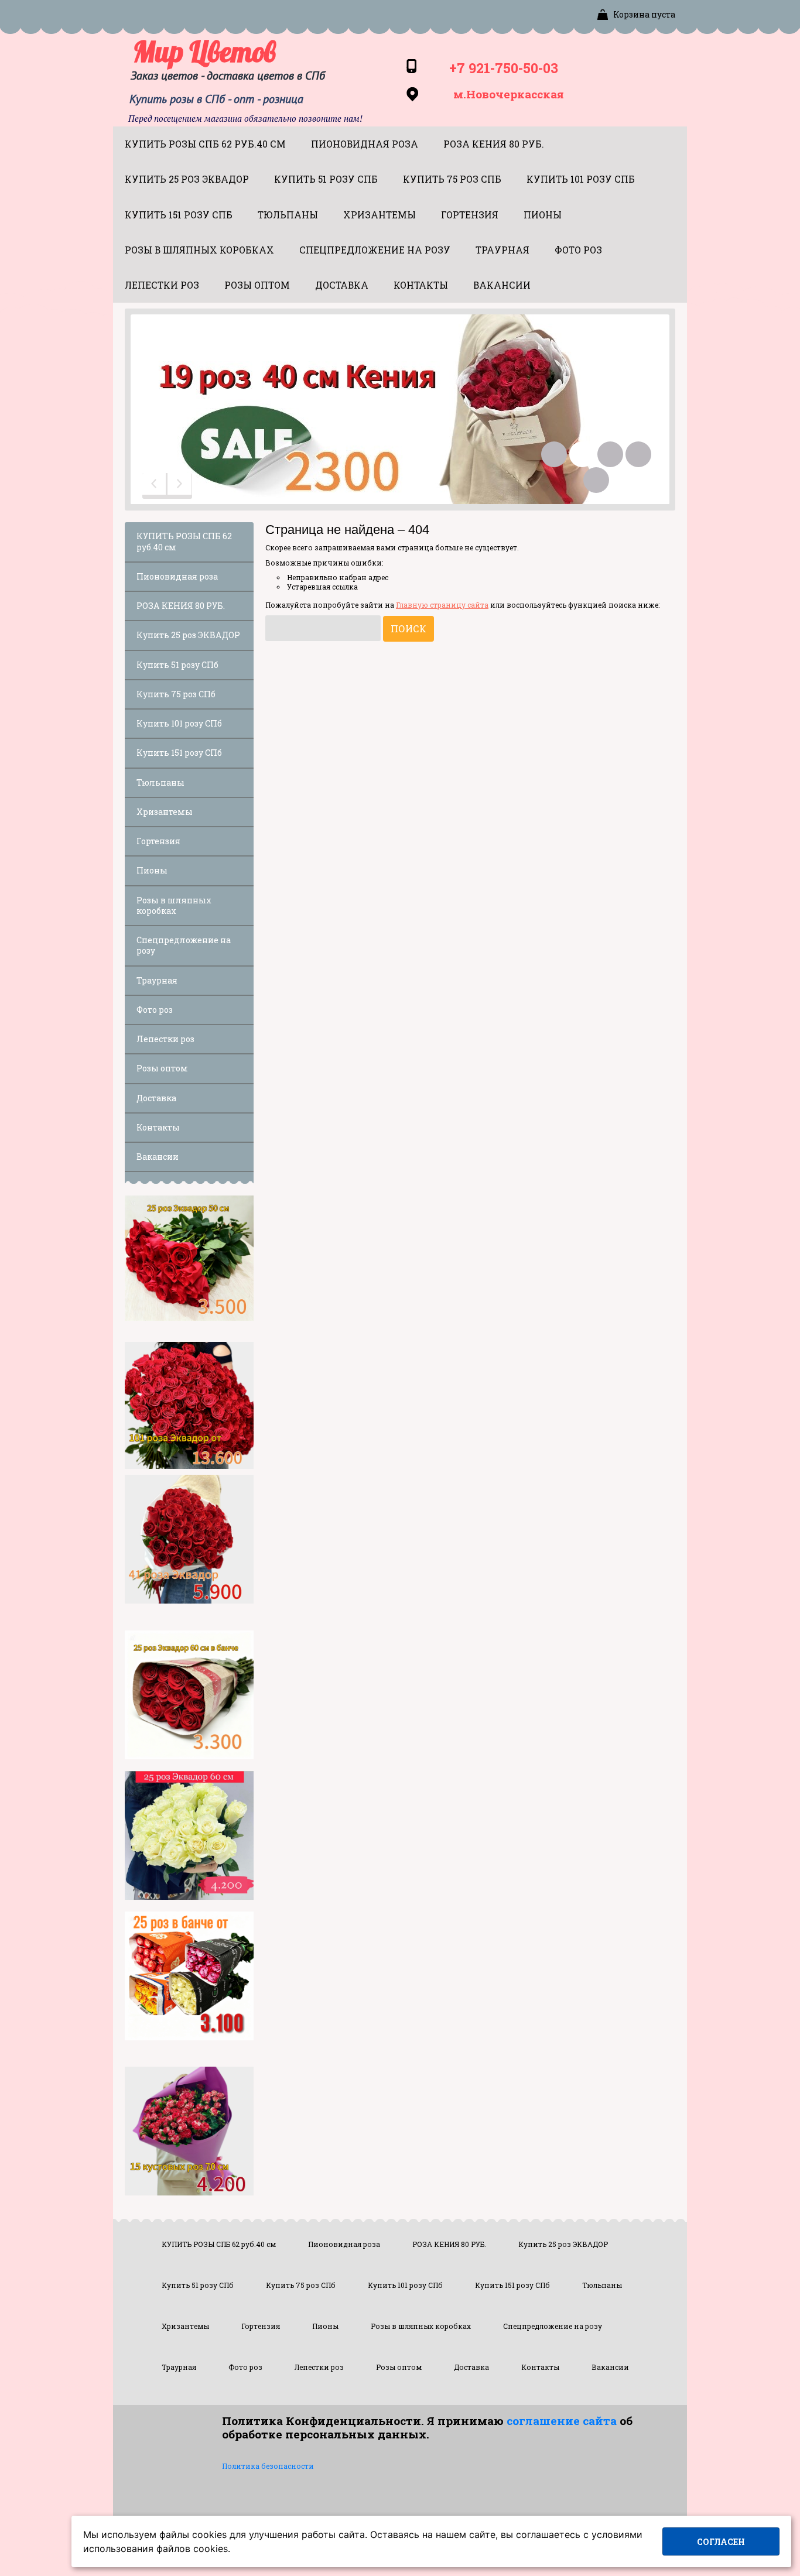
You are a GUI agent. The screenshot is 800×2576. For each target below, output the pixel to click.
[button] (155, 486)
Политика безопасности (268, 2466)
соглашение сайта (562, 2421)
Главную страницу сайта (442, 605)
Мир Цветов (204, 52)
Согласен (721, 2542)
